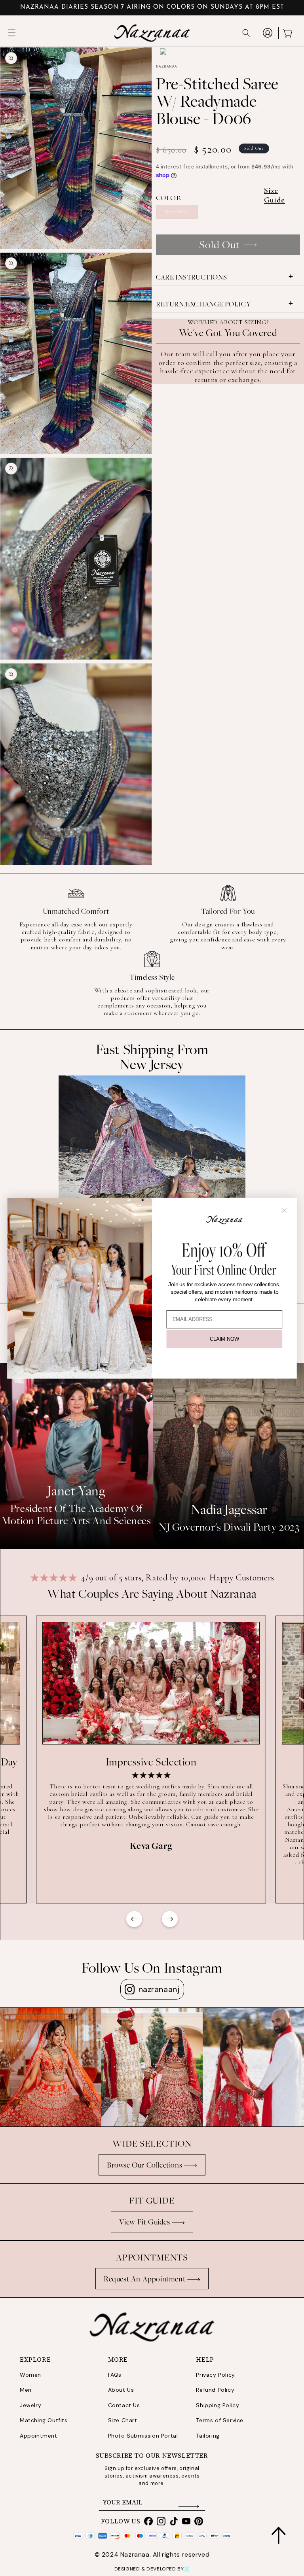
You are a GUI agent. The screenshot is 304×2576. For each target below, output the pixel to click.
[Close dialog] (284, 1210)
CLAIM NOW (224, 1339)
